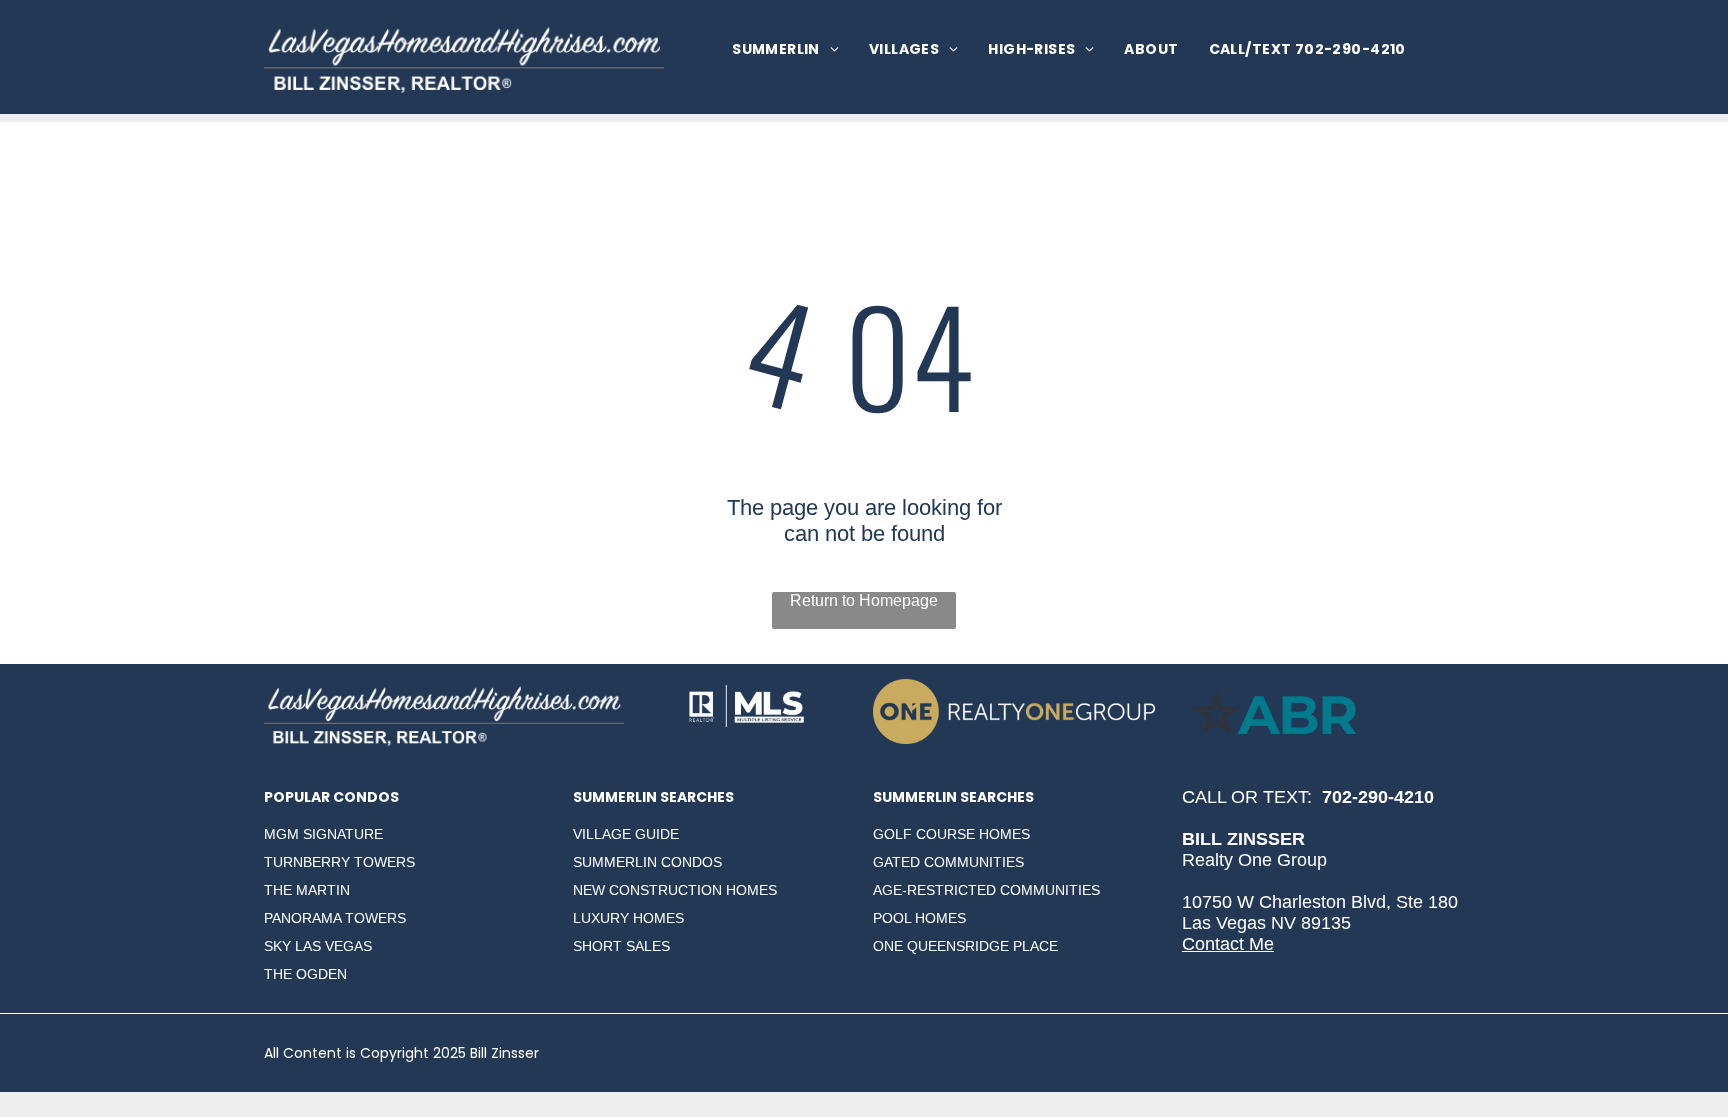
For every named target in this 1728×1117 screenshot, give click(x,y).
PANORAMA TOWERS (335, 918)
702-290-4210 (1378, 797)
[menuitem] (785, 49)
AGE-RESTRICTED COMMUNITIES (986, 890)
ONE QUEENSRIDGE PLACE (965, 946)
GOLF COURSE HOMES (951, 834)
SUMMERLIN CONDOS (647, 862)
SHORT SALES (621, 946)
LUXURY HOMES (628, 918)
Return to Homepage (864, 600)
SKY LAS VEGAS (318, 946)
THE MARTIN (307, 890)
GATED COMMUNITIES (948, 862)
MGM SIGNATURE (323, 834)
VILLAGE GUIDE (626, 834)
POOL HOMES (919, 918)
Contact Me (1228, 944)
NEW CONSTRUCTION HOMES (675, 890)
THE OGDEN (305, 974)
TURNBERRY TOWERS (339, 862)
